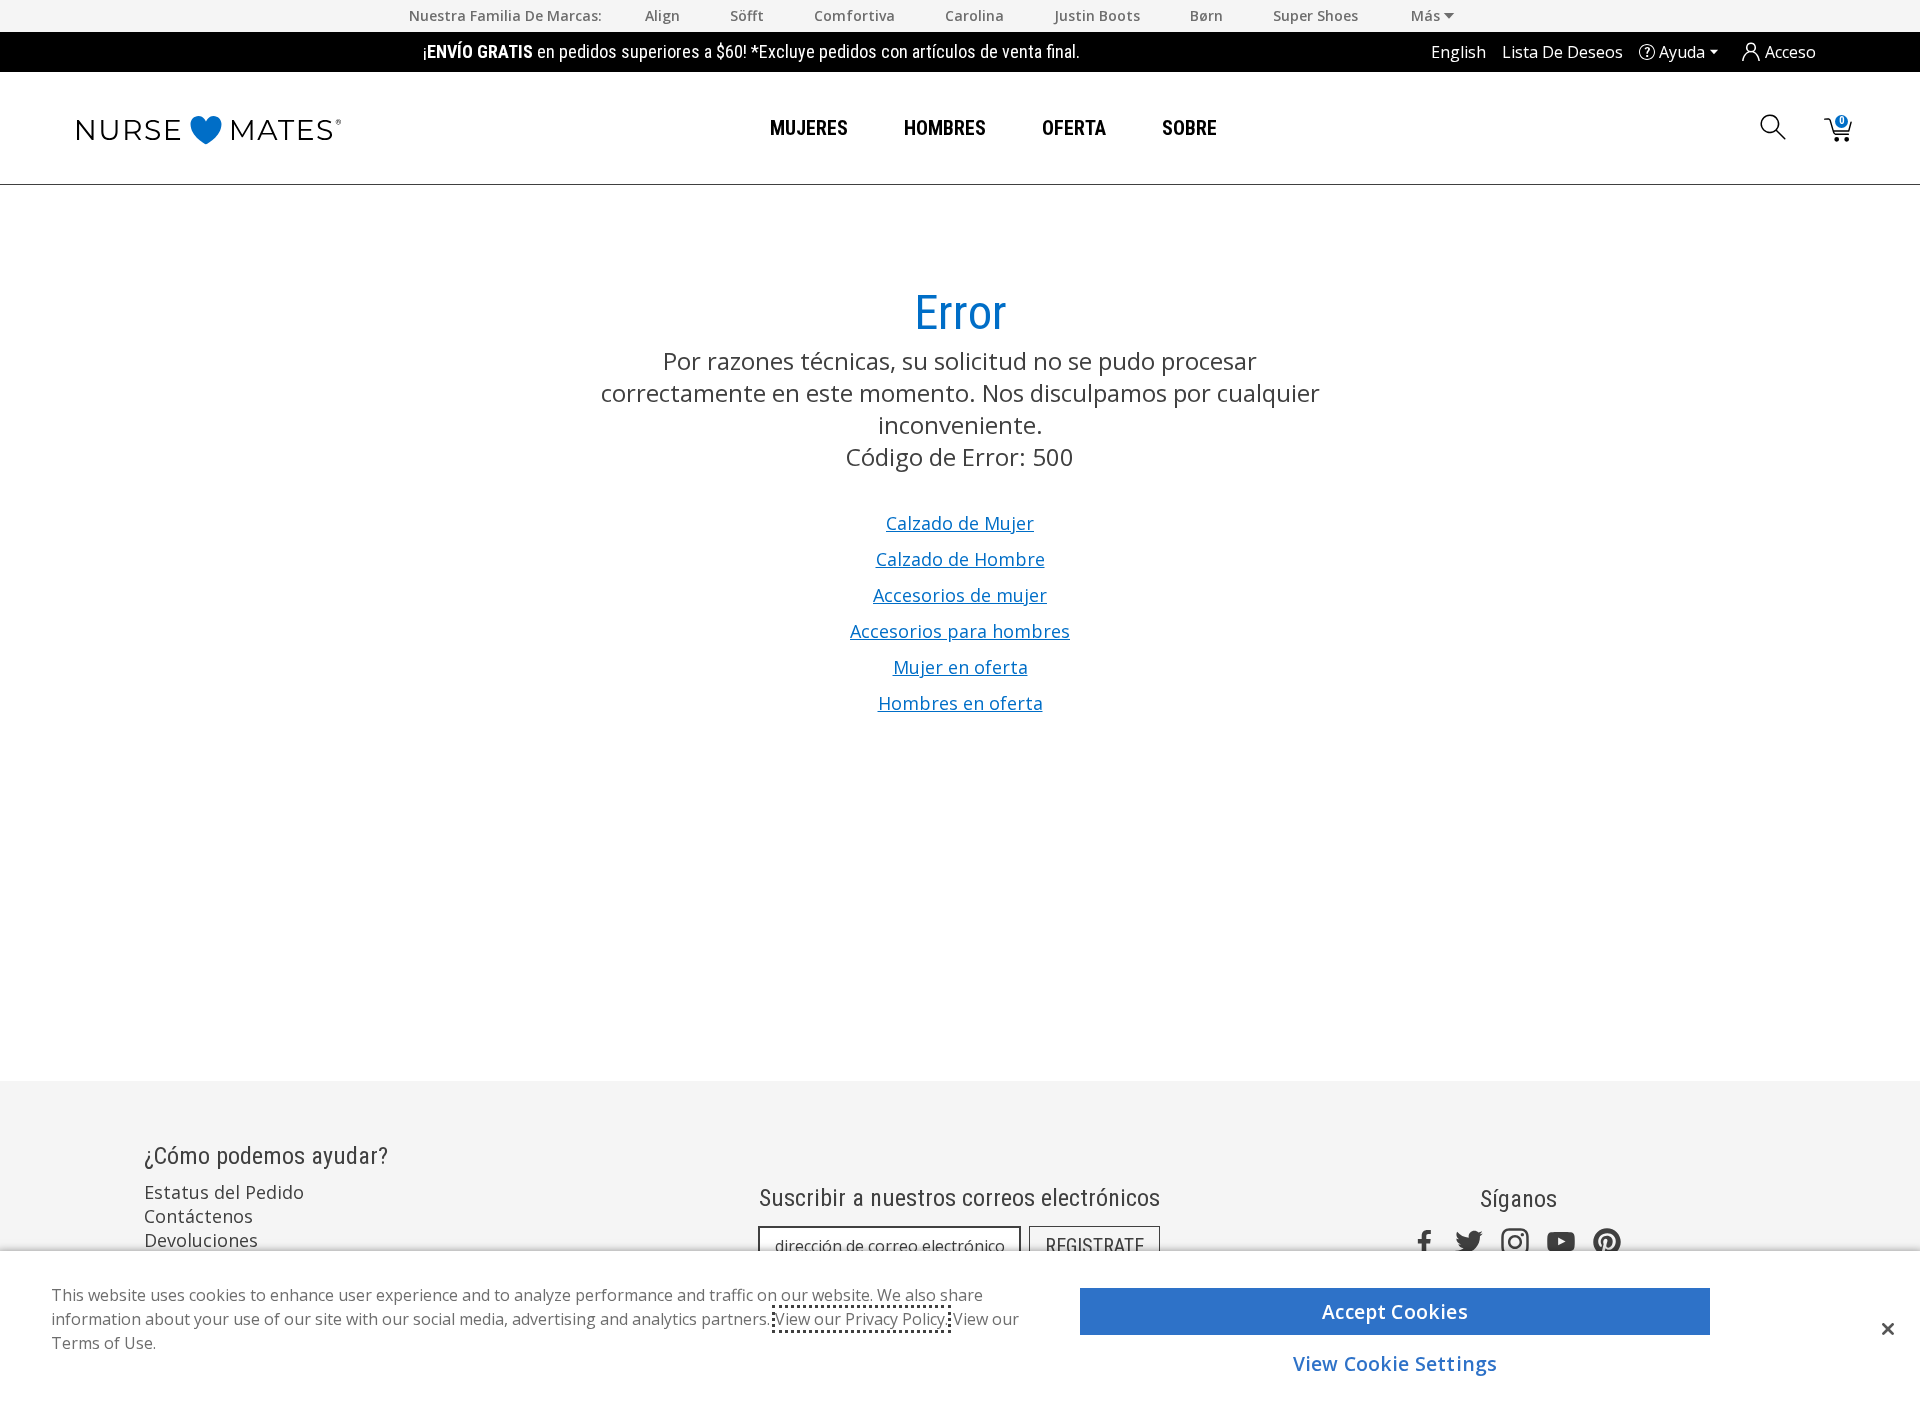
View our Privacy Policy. (861, 1319)
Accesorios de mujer (960, 595)
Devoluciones (201, 1240)
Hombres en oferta (960, 703)
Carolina (974, 15)
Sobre (1189, 128)
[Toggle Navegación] (864, 129)
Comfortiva (854, 15)
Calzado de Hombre (960, 559)
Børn (1206, 15)
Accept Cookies (1395, 1311)
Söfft (747, 15)
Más (1427, 15)
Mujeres (809, 128)
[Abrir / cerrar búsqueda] (1774, 127)
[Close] (1888, 1329)
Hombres (945, 128)
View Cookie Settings (1395, 1363)
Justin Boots (1097, 15)
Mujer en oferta (960, 667)
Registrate (1094, 1246)
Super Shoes (1315, 15)
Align (662, 15)
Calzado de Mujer (960, 523)
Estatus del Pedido (224, 1192)
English (1458, 52)
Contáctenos (198, 1216)
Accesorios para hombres (960, 631)
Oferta (1074, 128)
